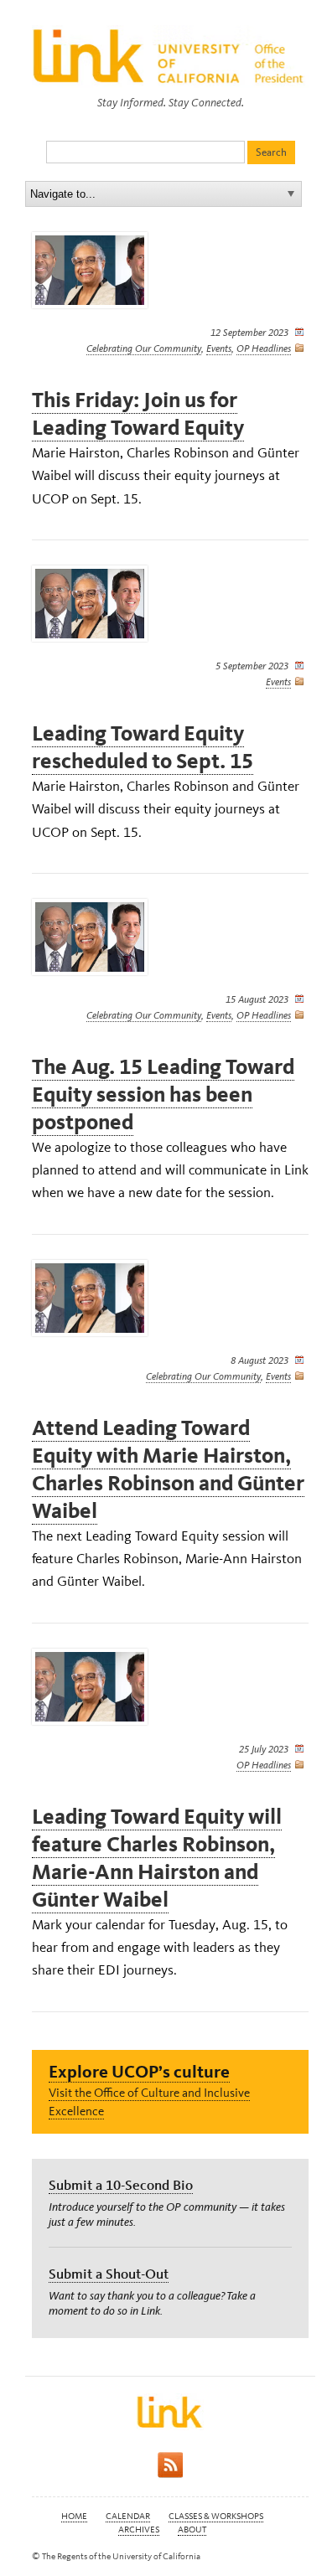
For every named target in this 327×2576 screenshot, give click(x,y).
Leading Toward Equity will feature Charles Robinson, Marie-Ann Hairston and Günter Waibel (157, 1858)
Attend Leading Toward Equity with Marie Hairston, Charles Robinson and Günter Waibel (168, 1469)
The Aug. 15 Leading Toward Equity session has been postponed (163, 1094)
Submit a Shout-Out (109, 2274)
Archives (139, 2530)
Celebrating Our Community (144, 348)
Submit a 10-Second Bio (121, 2185)
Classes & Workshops (216, 2516)
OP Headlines (264, 348)
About (192, 2530)
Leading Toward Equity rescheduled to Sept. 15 (143, 747)
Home (74, 2516)
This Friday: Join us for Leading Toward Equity (138, 414)
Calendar (128, 2516)
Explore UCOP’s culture (139, 2071)
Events (219, 348)
